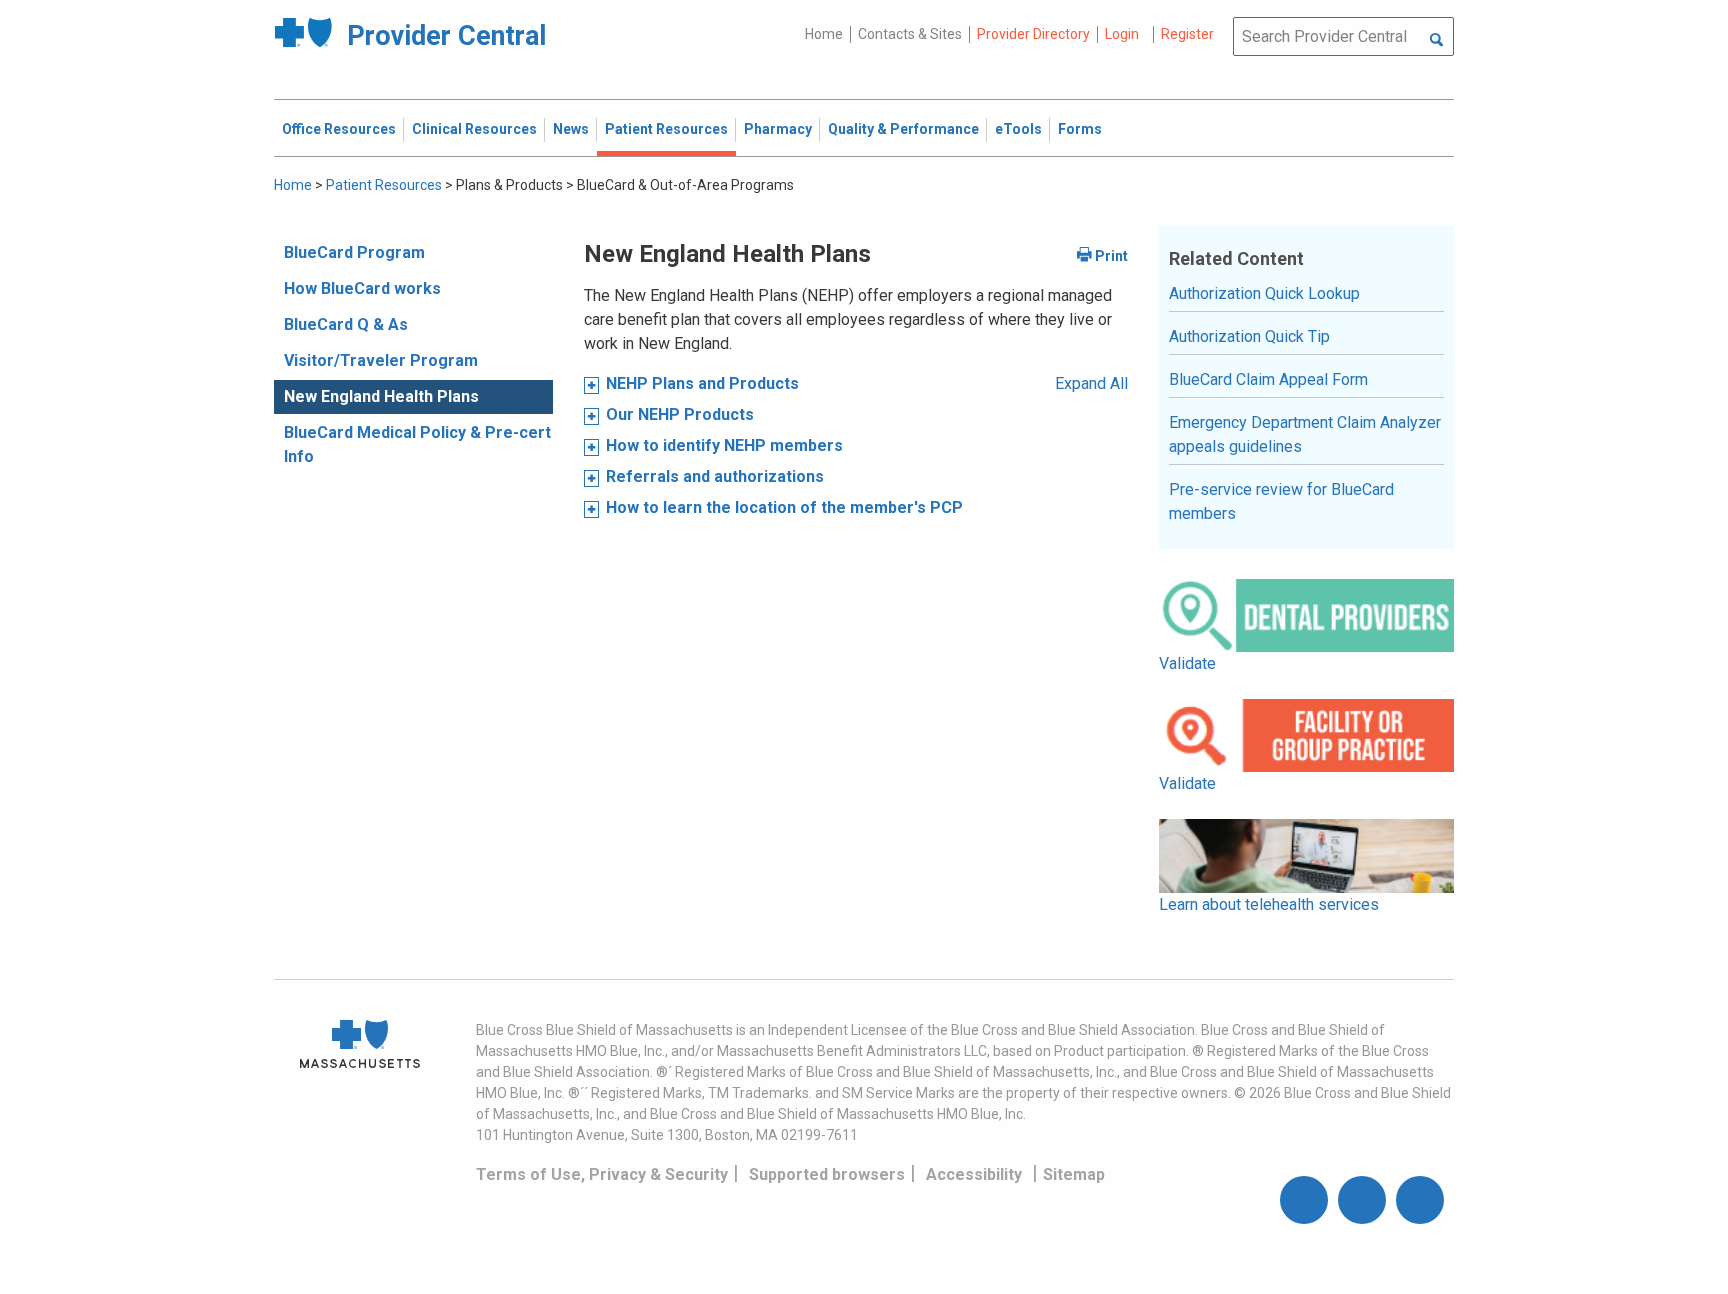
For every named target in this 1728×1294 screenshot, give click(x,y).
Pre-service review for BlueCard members (1281, 501)
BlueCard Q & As (346, 324)
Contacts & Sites (910, 34)
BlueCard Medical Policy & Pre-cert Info (417, 444)
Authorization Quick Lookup (1264, 293)
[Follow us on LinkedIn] (1420, 1200)
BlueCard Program (354, 252)
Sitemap (1074, 1174)
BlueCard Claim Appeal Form (1268, 379)
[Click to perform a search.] (1436, 41)
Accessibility (974, 1174)
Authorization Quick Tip (1249, 336)
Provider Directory (1033, 34)
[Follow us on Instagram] (1362, 1200)
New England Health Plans (381, 396)
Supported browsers (827, 1174)
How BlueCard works (362, 288)
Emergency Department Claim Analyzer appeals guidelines (1305, 434)
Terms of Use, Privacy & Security (602, 1174)
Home (824, 34)
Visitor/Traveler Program (381, 360)
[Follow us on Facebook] (1304, 1200)
